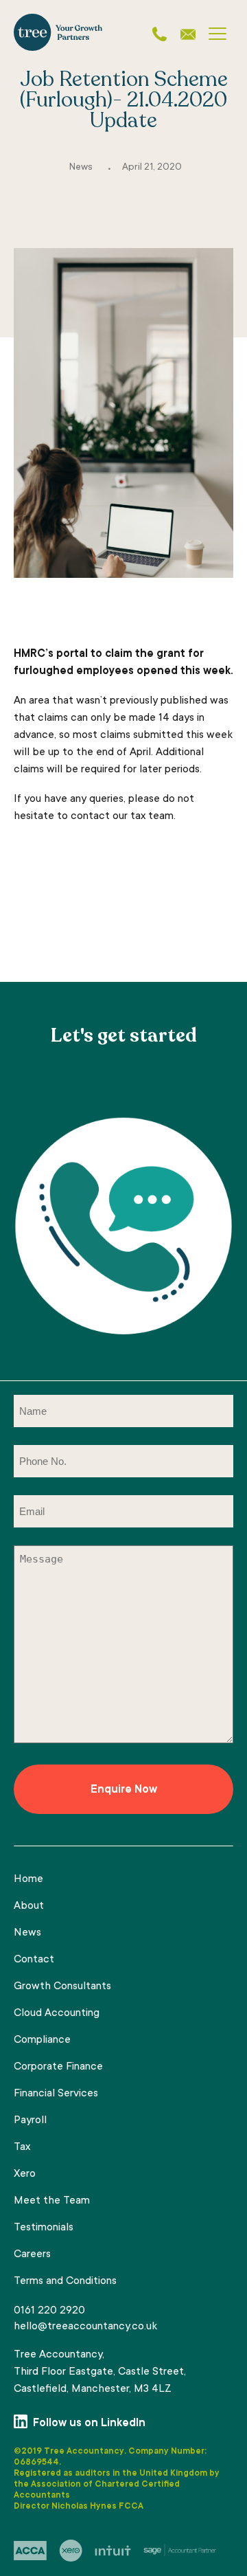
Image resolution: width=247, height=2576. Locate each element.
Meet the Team (52, 2201)
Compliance (42, 2040)
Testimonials (44, 2228)
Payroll (30, 2120)
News (81, 168)
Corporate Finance (58, 2067)
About (29, 1906)
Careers (32, 2254)
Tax (22, 2147)
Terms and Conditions (65, 2281)
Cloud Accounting (57, 2013)
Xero (25, 2174)
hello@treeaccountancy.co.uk (85, 2327)
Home (28, 1879)
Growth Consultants (62, 1986)
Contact (34, 1960)
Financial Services (56, 2094)
